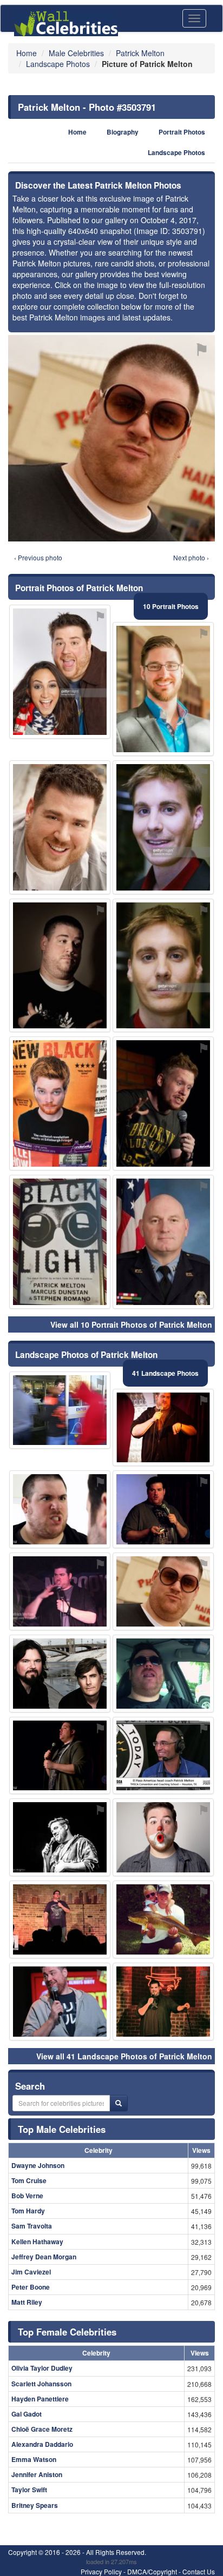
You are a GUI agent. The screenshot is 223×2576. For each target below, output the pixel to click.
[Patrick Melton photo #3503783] (163, 1103)
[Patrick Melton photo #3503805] (163, 827)
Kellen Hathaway (37, 2242)
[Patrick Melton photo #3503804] (163, 966)
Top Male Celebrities (62, 2129)
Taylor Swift (29, 2490)
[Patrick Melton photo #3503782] (163, 689)
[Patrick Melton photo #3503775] (60, 966)
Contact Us (199, 2571)
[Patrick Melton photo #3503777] (163, 1837)
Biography (123, 132)
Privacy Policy (101, 2571)
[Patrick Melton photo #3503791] (163, 1591)
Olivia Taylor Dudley (42, 2368)
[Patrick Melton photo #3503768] (60, 2002)
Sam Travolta (32, 2226)
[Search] (119, 2103)
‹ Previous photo (38, 557)
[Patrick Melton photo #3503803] (60, 1674)
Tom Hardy (28, 2211)
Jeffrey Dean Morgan (44, 2257)
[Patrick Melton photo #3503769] (60, 1509)
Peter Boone (31, 2287)
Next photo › (191, 557)
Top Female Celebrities (67, 2332)
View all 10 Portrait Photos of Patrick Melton (131, 1324)
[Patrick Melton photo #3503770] (60, 827)
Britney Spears (35, 2505)
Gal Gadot (27, 2414)
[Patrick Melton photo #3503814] (60, 1103)
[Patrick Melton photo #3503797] (163, 1674)
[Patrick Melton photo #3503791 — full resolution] (111, 438)
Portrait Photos (182, 132)
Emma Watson (34, 2459)
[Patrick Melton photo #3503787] (60, 1919)
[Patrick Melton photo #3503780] (163, 1756)
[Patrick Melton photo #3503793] (163, 1428)
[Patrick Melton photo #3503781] (60, 672)
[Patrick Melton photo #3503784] (60, 1837)
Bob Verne (27, 2196)
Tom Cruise (29, 2180)
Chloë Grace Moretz (42, 2429)
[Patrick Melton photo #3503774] (163, 1509)
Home (77, 132)
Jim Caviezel (31, 2272)
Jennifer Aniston (37, 2474)
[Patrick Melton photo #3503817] (163, 1242)
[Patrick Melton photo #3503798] (60, 1242)
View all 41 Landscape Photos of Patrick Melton (124, 2056)
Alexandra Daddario (42, 2444)
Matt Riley (27, 2302)
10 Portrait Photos (171, 606)
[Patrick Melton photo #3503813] (60, 1410)
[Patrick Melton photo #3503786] (60, 1591)
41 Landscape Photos (165, 1373)
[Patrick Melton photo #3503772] (163, 2002)
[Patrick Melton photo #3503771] (60, 1756)
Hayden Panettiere (40, 2399)
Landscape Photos (176, 153)
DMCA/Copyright (152, 2571)
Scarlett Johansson (41, 2384)
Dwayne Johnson (38, 2165)
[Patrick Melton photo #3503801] (163, 1919)
